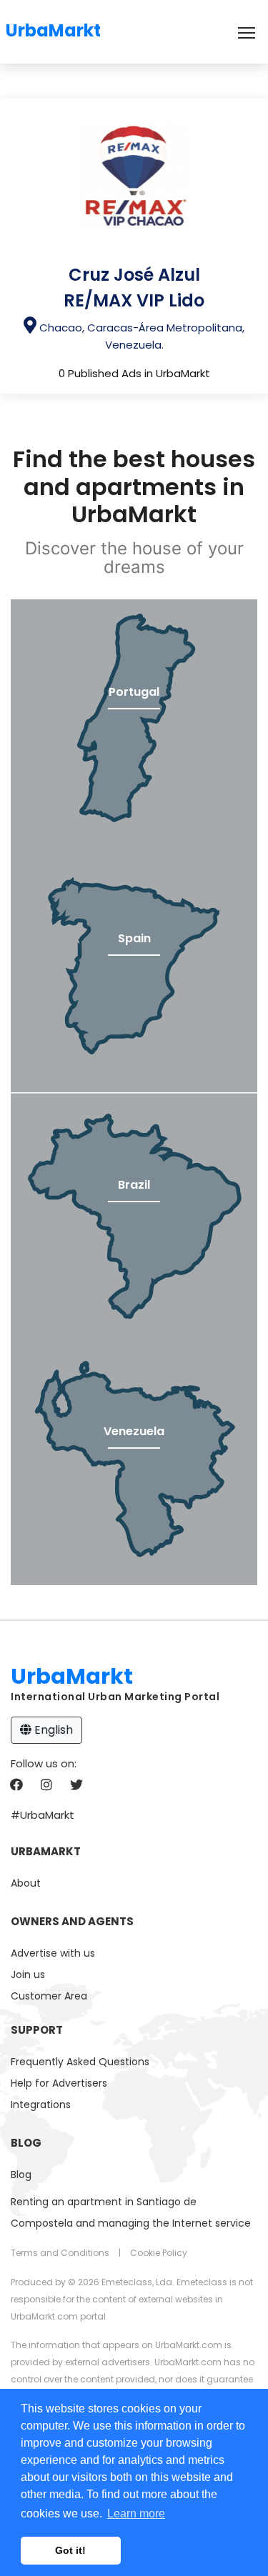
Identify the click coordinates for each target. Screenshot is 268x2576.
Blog (21, 2175)
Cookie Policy (159, 2253)
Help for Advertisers (59, 2083)
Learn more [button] (136, 2513)
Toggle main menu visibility (247, 32)
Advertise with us (53, 1953)
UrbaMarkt (53, 28)
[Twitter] (76, 1786)
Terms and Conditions (60, 2253)
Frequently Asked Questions (80, 2062)
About (26, 1883)
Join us (28, 1975)
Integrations (41, 2105)
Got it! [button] (70, 2550)
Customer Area (49, 1996)
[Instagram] (46, 1786)
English (52, 1730)
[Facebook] (16, 1786)
